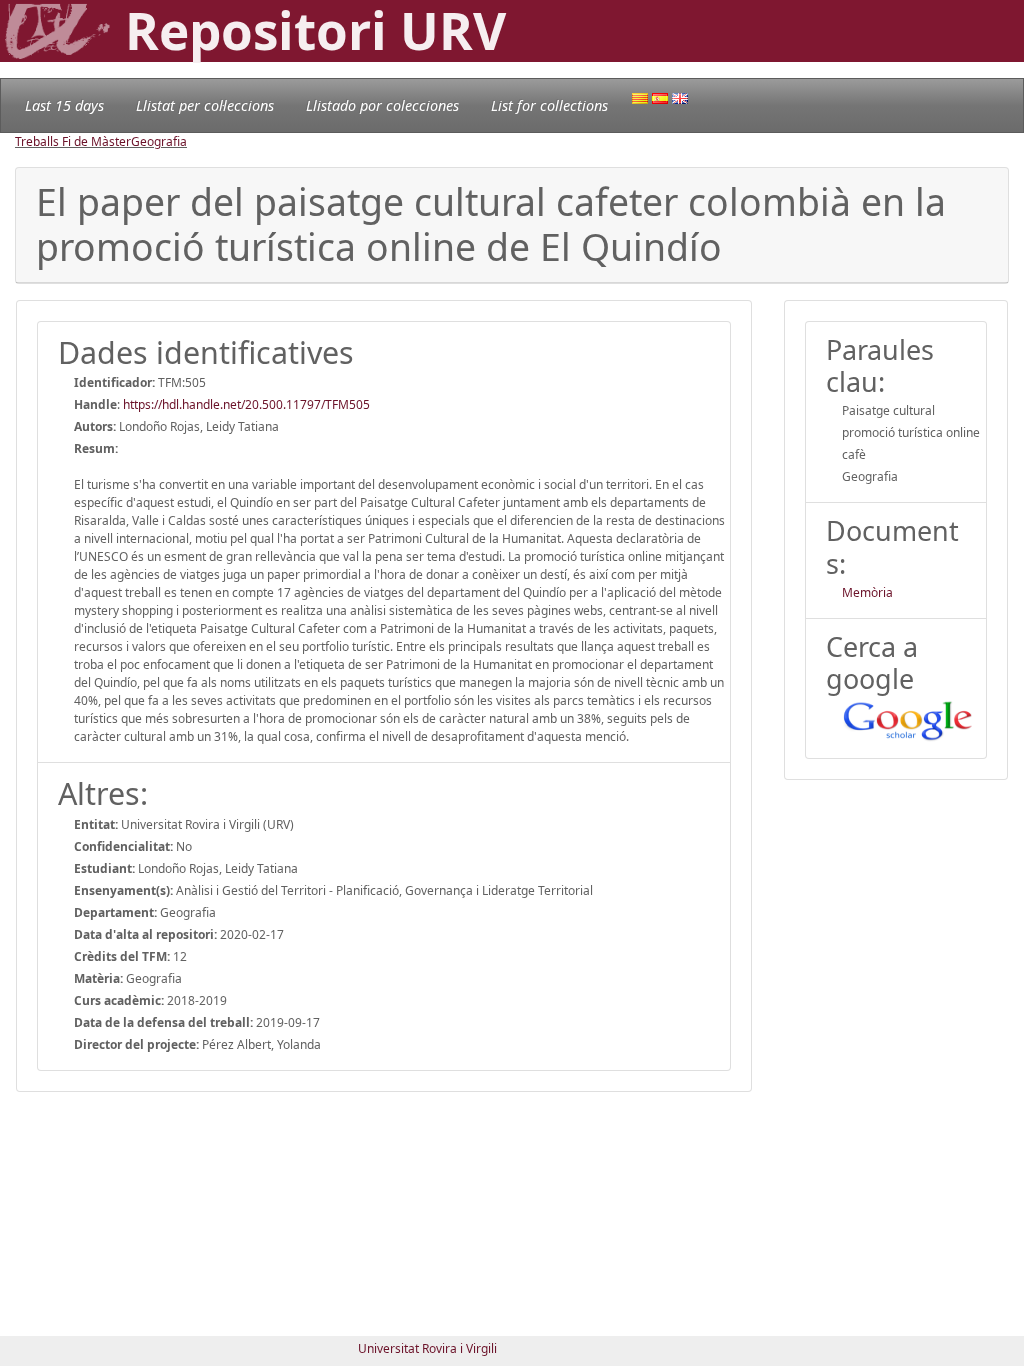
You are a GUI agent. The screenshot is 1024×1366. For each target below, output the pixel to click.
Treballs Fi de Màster (73, 141)
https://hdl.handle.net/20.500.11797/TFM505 (246, 404)
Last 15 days (64, 105)
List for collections (549, 105)
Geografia (159, 141)
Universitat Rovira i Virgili (427, 1348)
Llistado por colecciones (382, 105)
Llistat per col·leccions (205, 105)
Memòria (867, 592)
